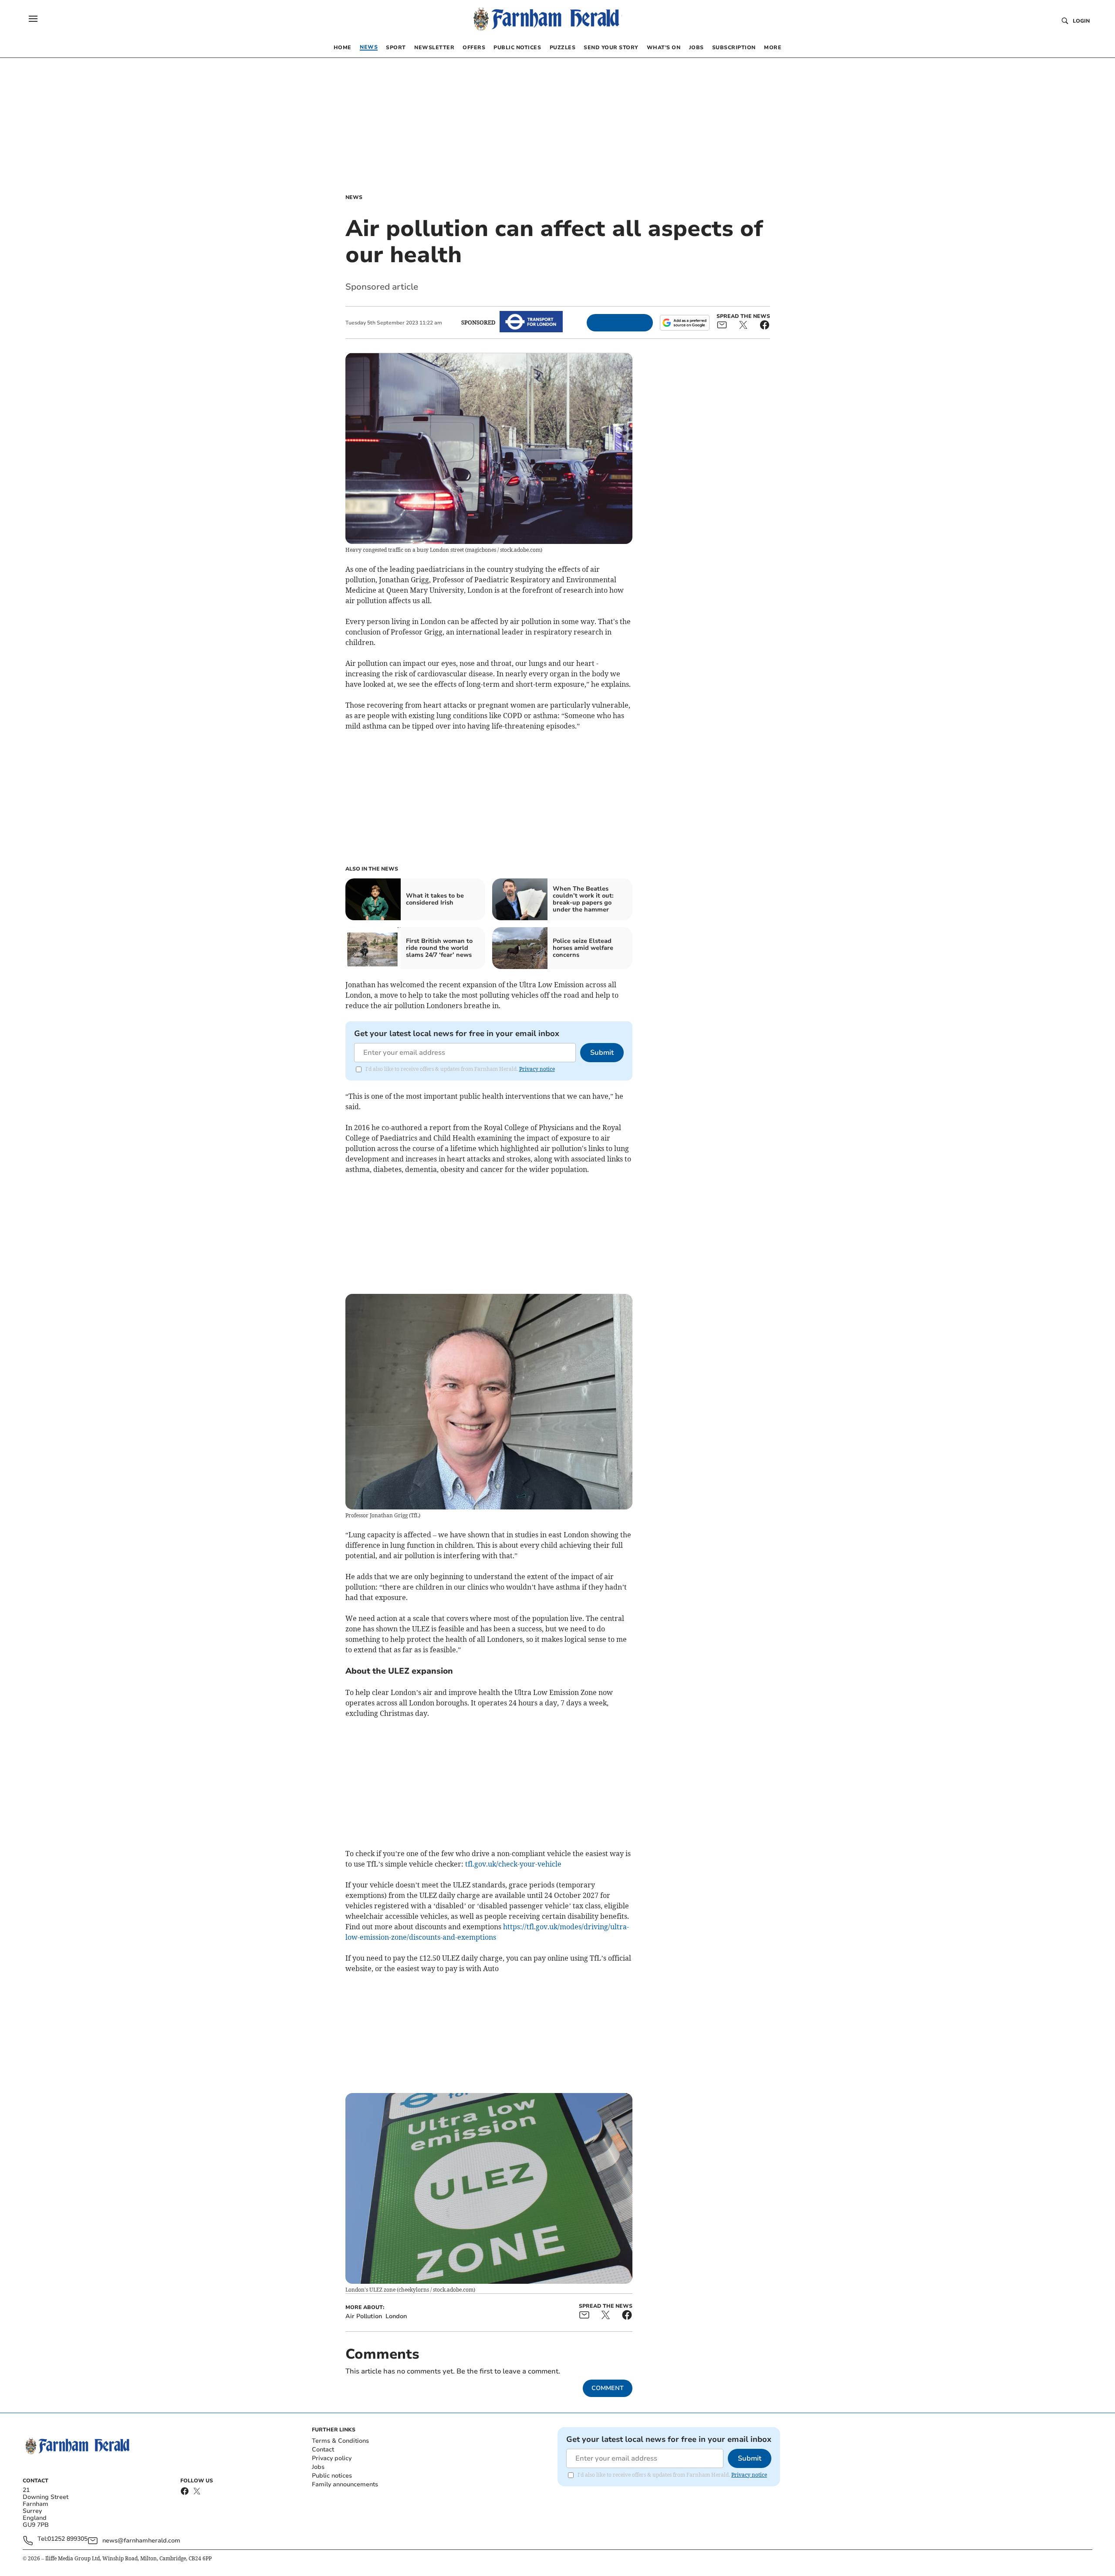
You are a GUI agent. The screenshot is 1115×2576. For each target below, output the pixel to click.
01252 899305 (68, 2539)
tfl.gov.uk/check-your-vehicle (513, 1864)
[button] (33, 19)
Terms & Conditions (340, 2441)
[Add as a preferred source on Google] (685, 323)
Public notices (332, 2476)
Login (1081, 21)
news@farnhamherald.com (141, 2541)
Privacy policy (332, 2458)
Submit (602, 1053)
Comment (608, 2388)
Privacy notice (537, 1069)
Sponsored (478, 322)
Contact (323, 2449)
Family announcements (345, 2484)
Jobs (318, 2467)
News (354, 197)
